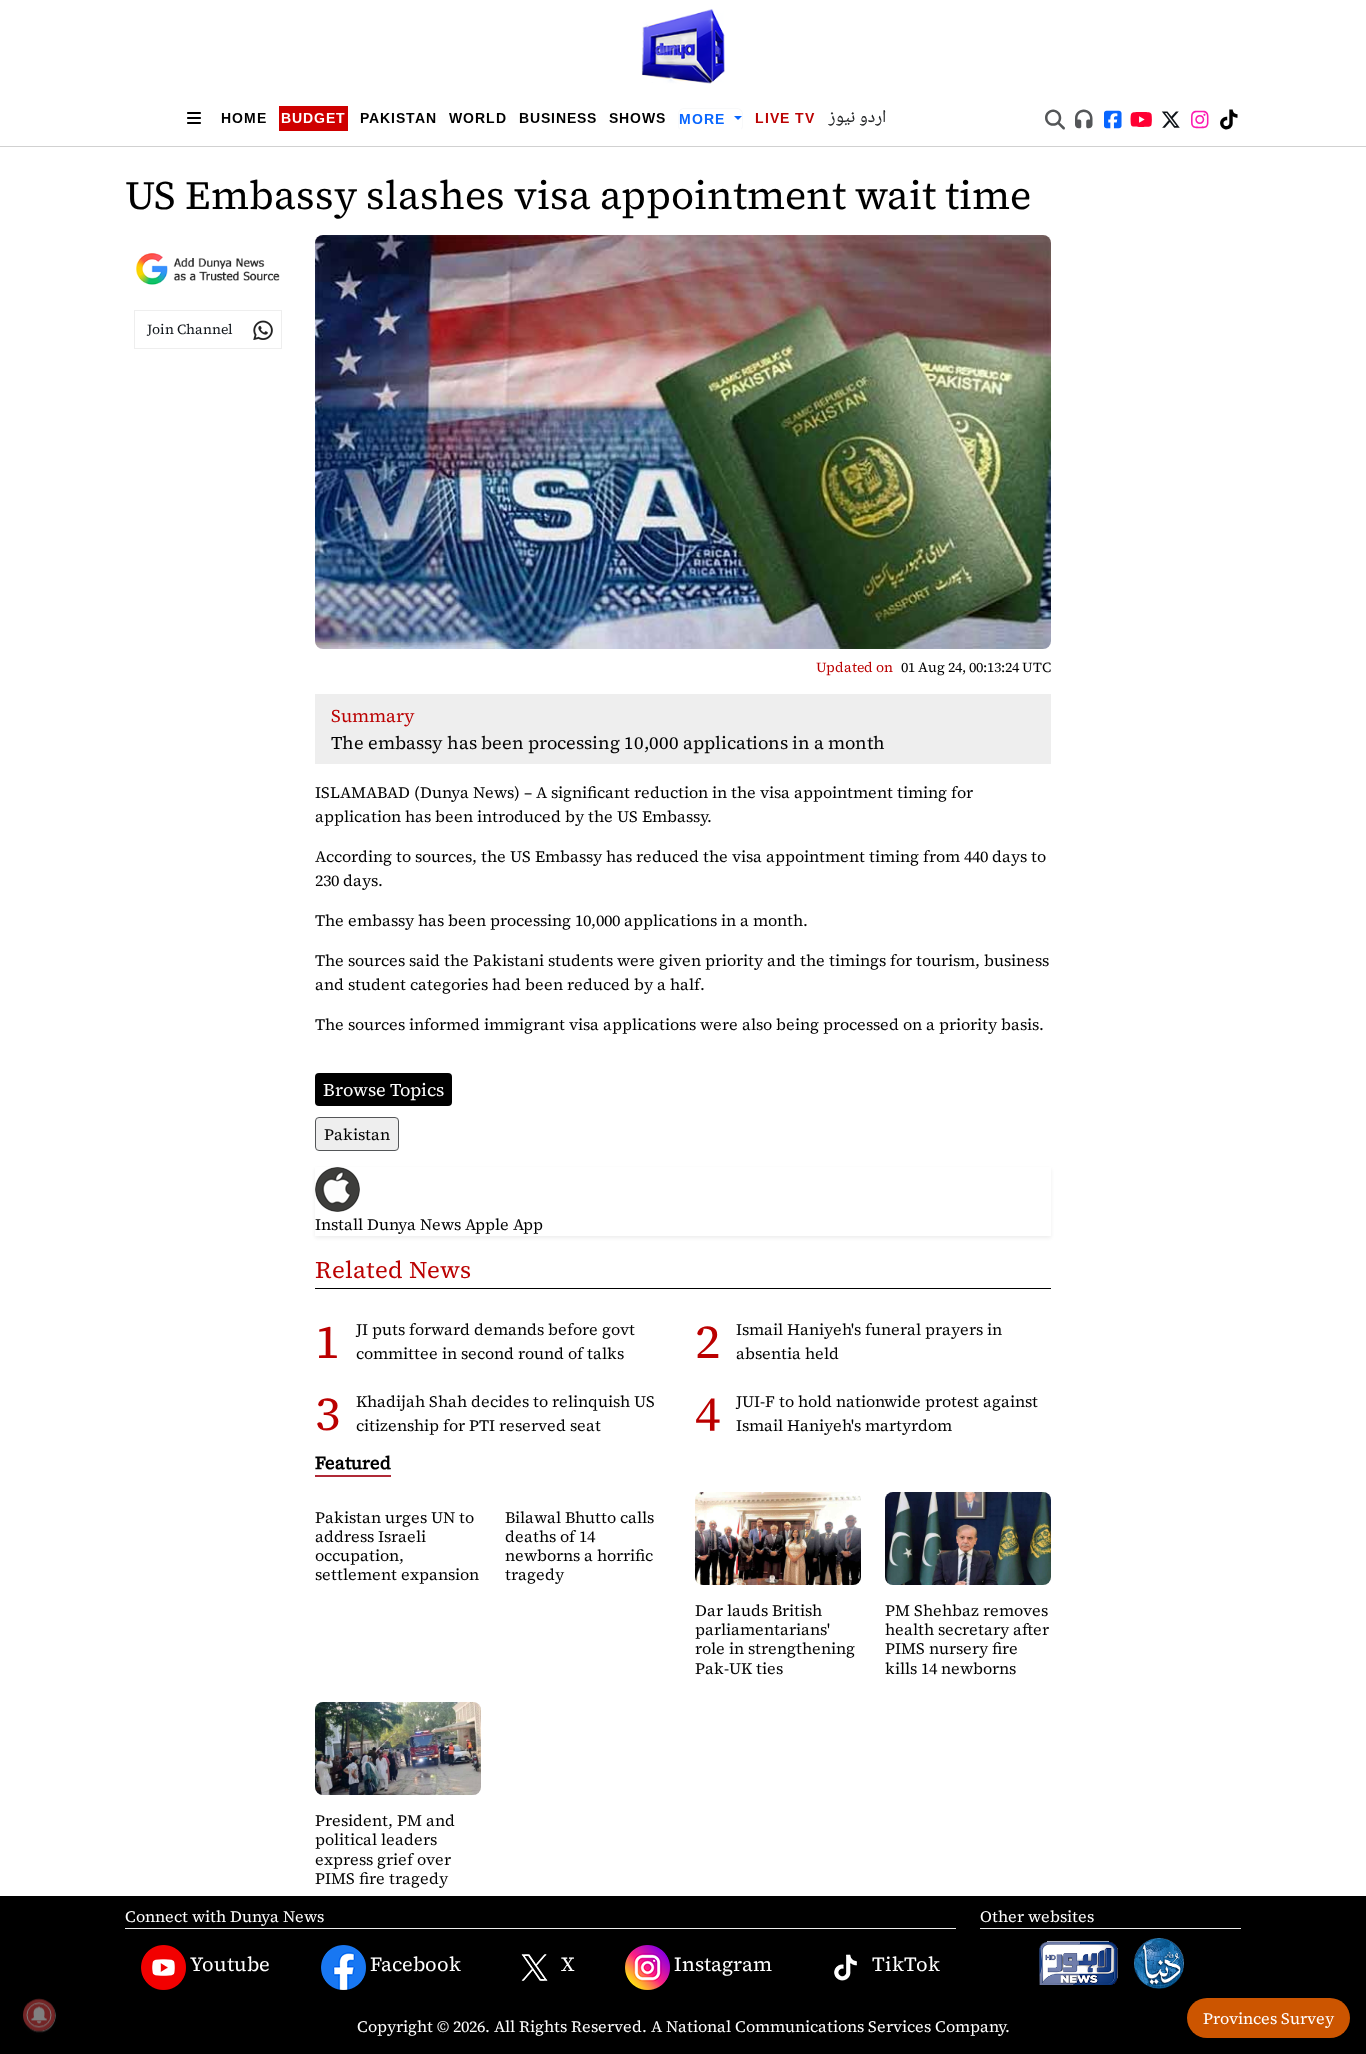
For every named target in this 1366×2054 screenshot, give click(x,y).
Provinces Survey (1268, 2018)
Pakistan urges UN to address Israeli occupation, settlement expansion (397, 1546)
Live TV (785, 118)
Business (558, 118)
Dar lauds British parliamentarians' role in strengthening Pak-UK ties (775, 1639)
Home (244, 118)
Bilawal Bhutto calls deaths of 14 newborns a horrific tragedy (579, 1546)
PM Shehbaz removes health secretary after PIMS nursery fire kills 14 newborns (967, 1639)
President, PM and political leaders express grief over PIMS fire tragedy (385, 1849)
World (478, 118)
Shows (637, 118)
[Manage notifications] (39, 2015)
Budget (313, 118)
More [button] (704, 119)
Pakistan (398, 118)
